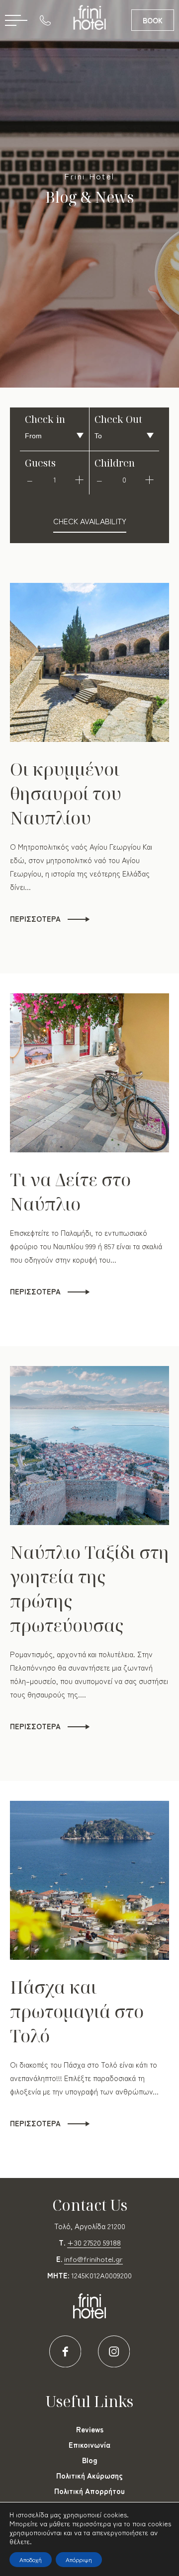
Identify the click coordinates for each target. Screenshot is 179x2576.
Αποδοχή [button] (31, 2559)
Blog (90, 2460)
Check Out (118, 419)
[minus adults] (30, 480)
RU (70, 65)
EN (85, 65)
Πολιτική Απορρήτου (89, 2491)
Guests (40, 463)
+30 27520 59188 (94, 2242)
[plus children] (149, 480)
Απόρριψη (79, 2559)
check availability (90, 521)
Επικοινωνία (89, 2445)
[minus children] (99, 480)
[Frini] (90, 17)
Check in (45, 419)
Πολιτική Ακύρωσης (89, 2475)
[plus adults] (79, 480)
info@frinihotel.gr (93, 2259)
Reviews (90, 2429)
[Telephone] (48, 20)
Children (115, 463)
